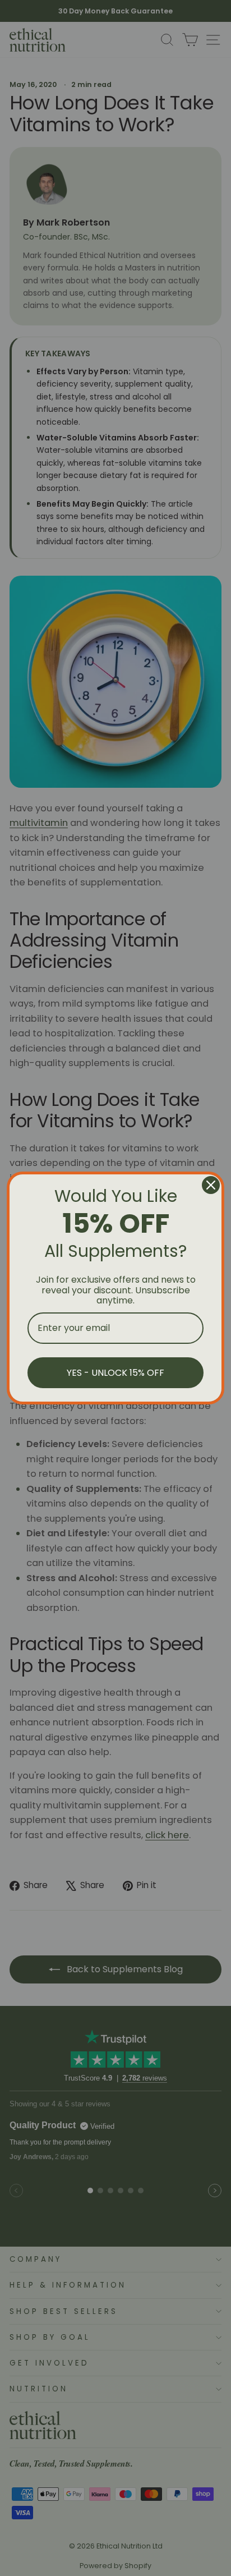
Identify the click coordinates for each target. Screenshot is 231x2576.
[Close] (211, 1185)
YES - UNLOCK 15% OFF (115, 1373)
